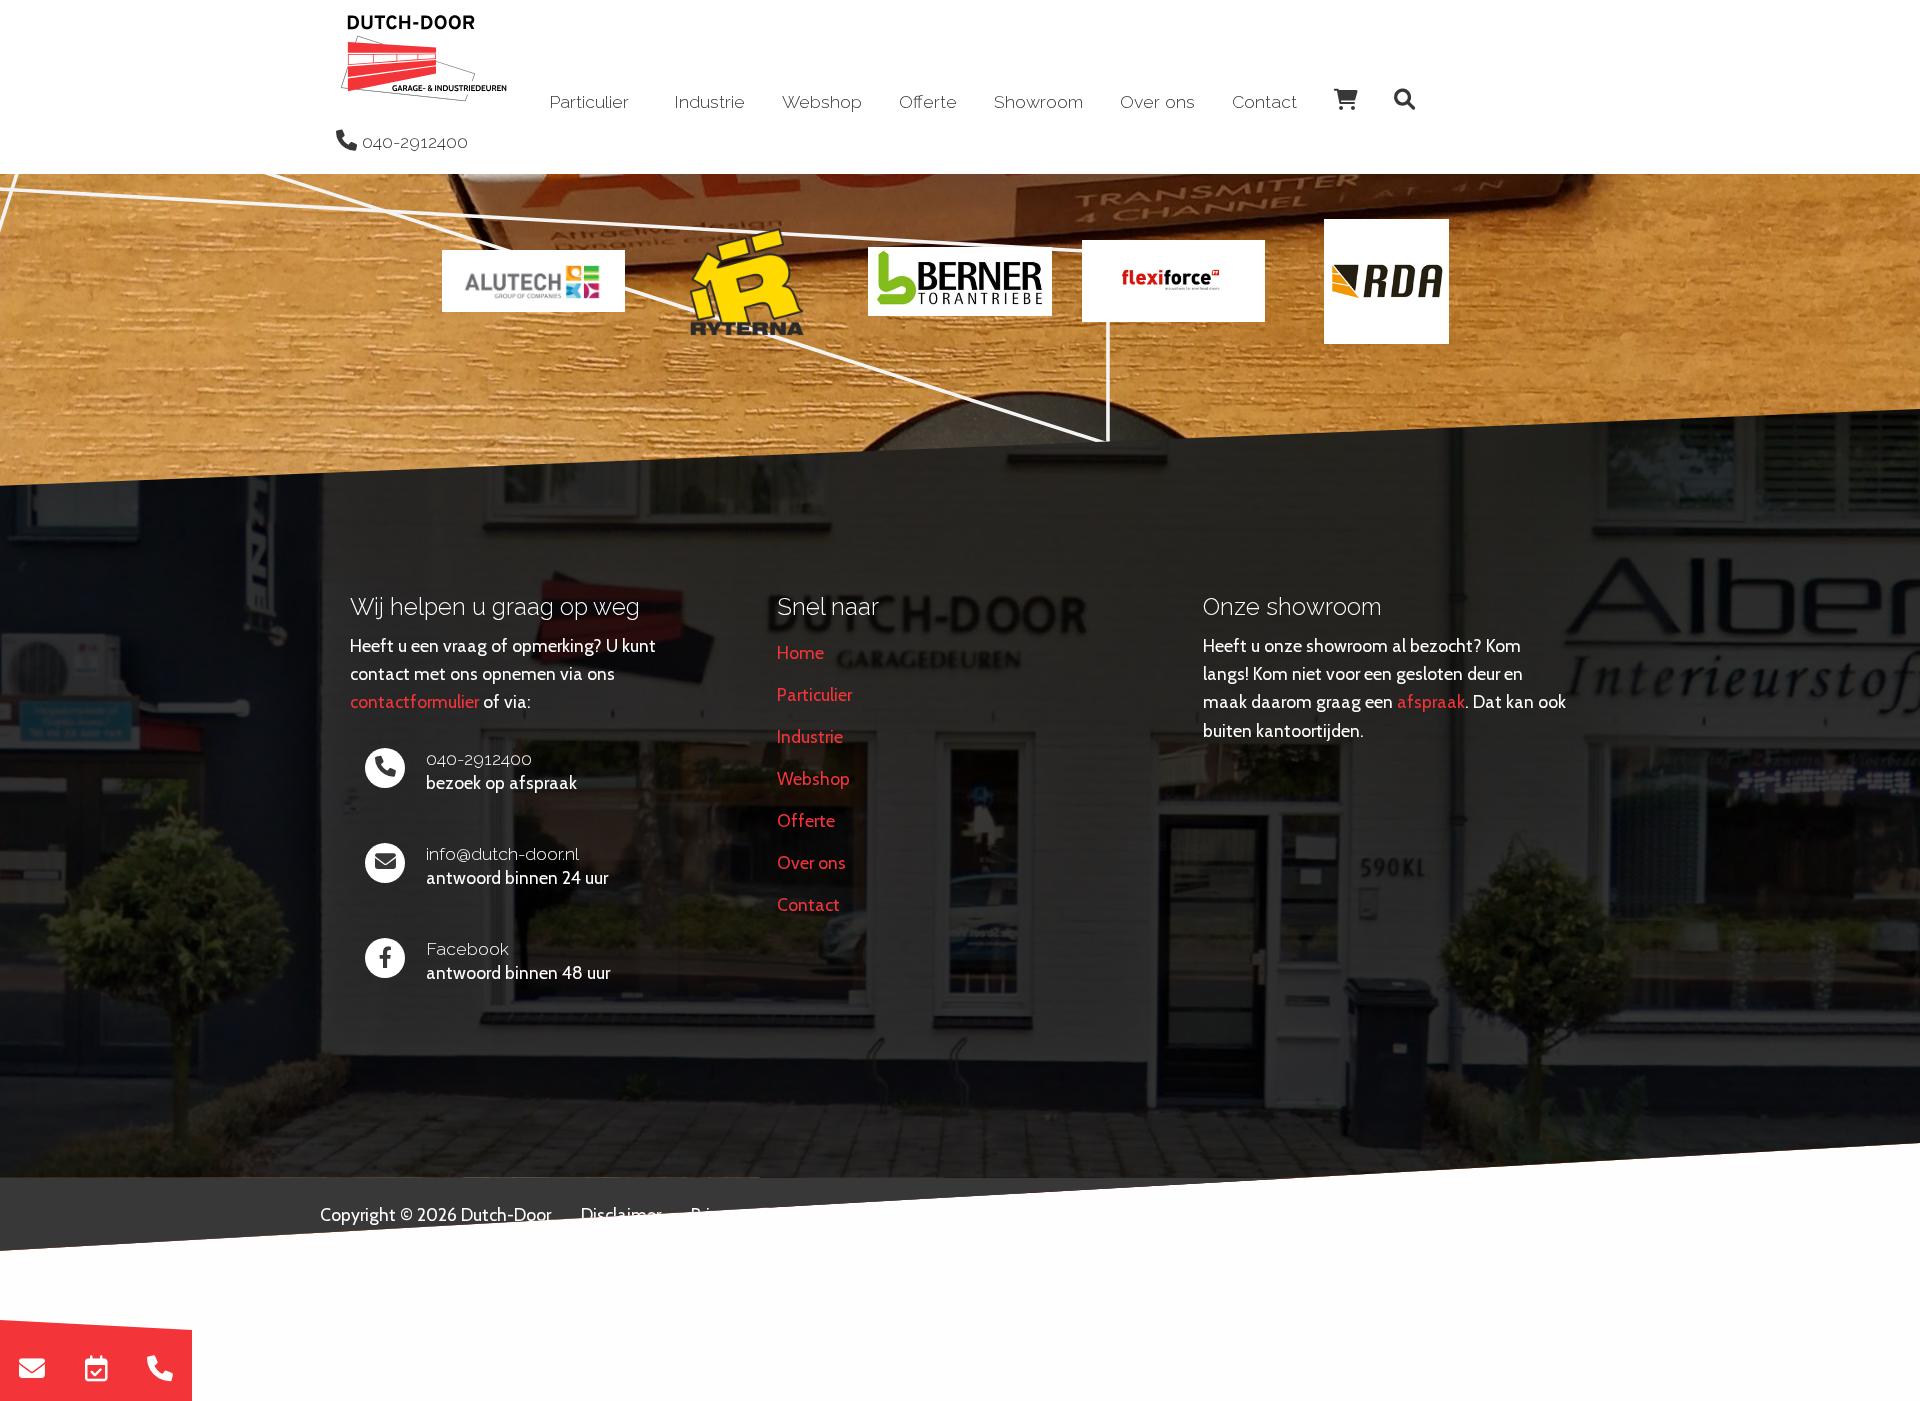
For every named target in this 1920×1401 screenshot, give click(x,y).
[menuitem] (424, 60)
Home (800, 652)
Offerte (928, 101)
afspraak (1431, 701)
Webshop (822, 101)
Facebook (467, 948)
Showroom (1038, 101)
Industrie (709, 101)
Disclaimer (621, 1214)
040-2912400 (479, 758)
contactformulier (414, 701)
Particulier (814, 694)
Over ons (1157, 101)
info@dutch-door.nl (502, 853)
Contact (1264, 101)
